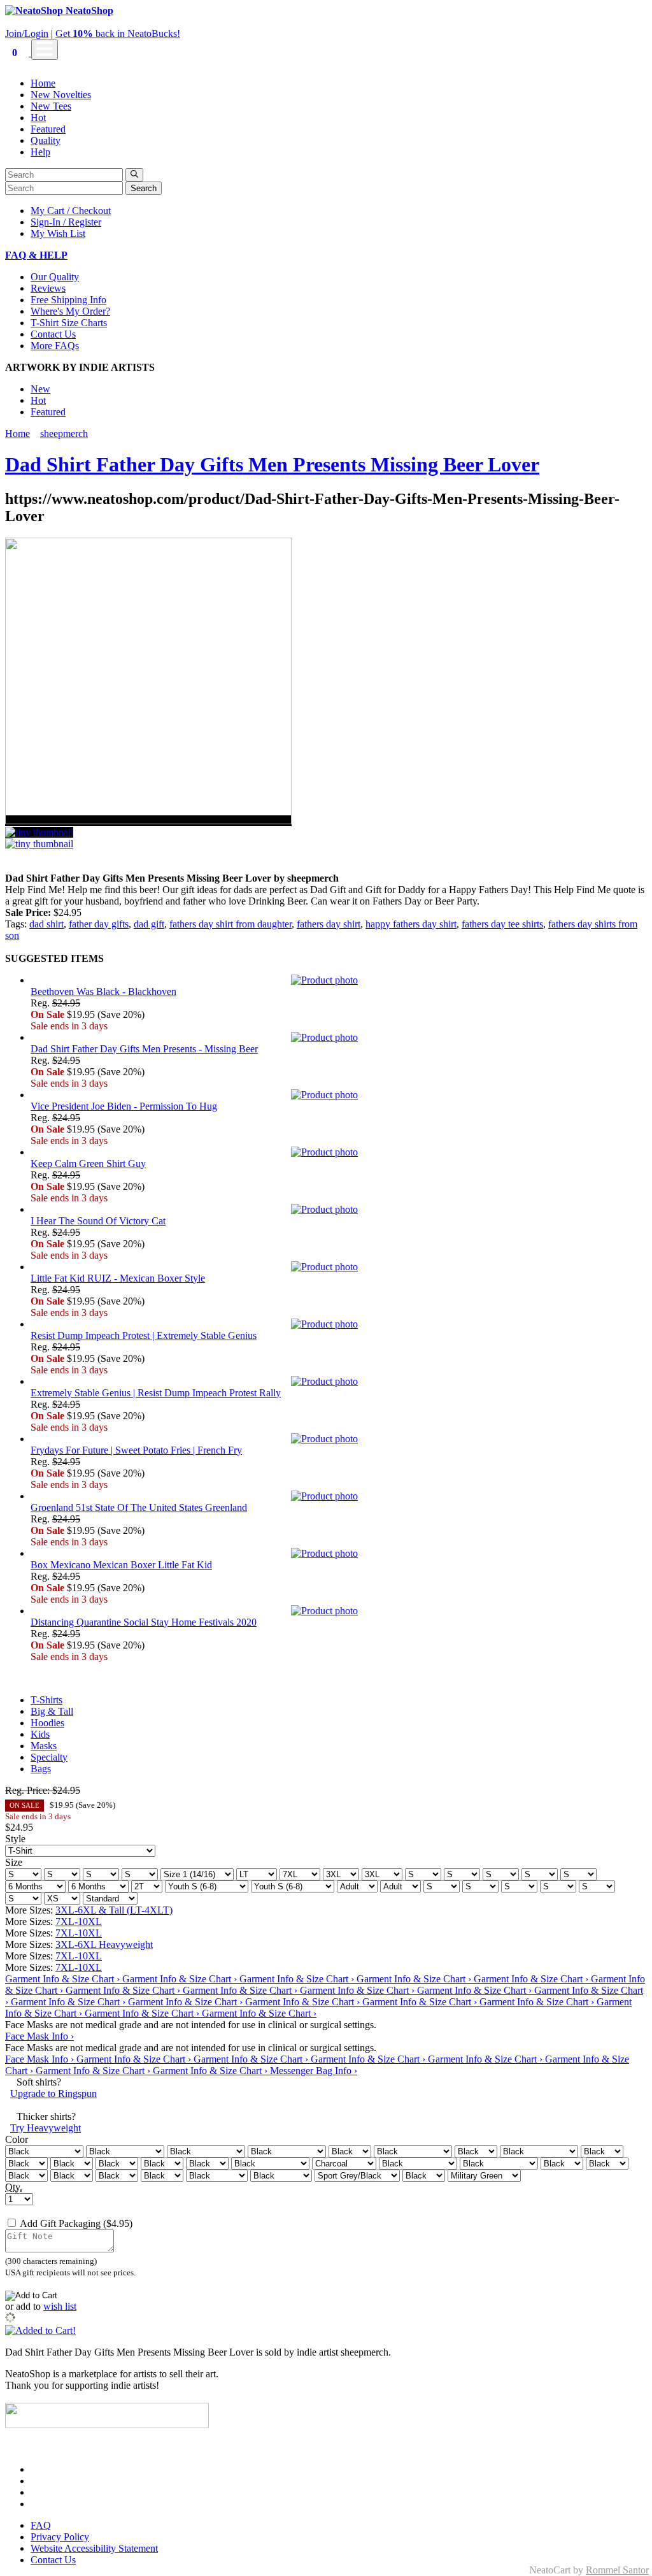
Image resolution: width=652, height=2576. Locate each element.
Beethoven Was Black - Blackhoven (103, 991)
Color (17, 2139)
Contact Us (53, 334)
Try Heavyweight (46, 2128)
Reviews (48, 288)
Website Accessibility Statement (94, 2548)
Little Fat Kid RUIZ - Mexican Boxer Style (118, 1278)
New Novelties (61, 95)
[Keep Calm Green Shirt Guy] (339, 1152)
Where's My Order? (70, 311)
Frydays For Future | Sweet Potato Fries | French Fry (136, 1450)
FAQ (41, 2525)
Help (40, 152)
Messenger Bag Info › (314, 2071)
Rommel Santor (617, 2570)
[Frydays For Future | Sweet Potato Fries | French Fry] (339, 1439)
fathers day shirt (329, 924)
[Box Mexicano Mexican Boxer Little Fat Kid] (339, 1554)
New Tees (51, 106)
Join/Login (27, 33)
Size (14, 1862)
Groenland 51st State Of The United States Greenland (139, 1507)
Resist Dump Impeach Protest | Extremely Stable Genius (144, 1335)
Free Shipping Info (68, 300)
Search (144, 188)
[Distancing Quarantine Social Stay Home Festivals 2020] (339, 1611)
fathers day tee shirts (502, 924)
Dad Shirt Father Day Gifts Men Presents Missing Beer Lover (272, 464)
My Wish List (58, 233)
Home (43, 83)
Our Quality (55, 277)
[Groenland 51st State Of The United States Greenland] (339, 1496)
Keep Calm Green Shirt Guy (88, 1163)
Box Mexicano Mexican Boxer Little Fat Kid (121, 1565)
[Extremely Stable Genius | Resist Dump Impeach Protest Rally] (339, 1382)
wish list (60, 2306)
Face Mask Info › (39, 2036)
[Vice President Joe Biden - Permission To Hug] (339, 1095)
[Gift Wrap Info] (139, 2223)
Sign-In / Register (66, 222)
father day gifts (99, 924)
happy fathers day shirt (411, 924)
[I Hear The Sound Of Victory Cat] (339, 1210)
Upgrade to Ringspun (53, 2093)
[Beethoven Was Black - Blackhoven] (339, 980)
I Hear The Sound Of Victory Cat (98, 1221)
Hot (38, 118)
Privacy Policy (60, 2537)
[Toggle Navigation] (45, 50)
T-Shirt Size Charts (69, 323)
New (40, 389)
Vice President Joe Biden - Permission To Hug (124, 1106)
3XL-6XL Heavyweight (104, 1944)
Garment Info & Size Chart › (64, 1979)
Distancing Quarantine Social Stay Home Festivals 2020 (144, 1622)
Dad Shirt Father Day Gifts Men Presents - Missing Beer (144, 1049)
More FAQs (55, 346)
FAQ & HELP (36, 255)
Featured (48, 129)
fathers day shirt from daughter (230, 924)
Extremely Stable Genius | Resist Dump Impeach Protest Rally (156, 1393)
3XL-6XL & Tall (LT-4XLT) (114, 1910)
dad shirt (46, 924)
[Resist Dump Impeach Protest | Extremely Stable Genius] (339, 1324)
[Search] (134, 175)
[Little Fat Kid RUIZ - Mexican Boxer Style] (339, 1267)
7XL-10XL (79, 1921)
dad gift (149, 924)
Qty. (14, 2187)
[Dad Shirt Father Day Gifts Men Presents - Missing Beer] (339, 1038)
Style (15, 1839)
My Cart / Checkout (71, 211)
